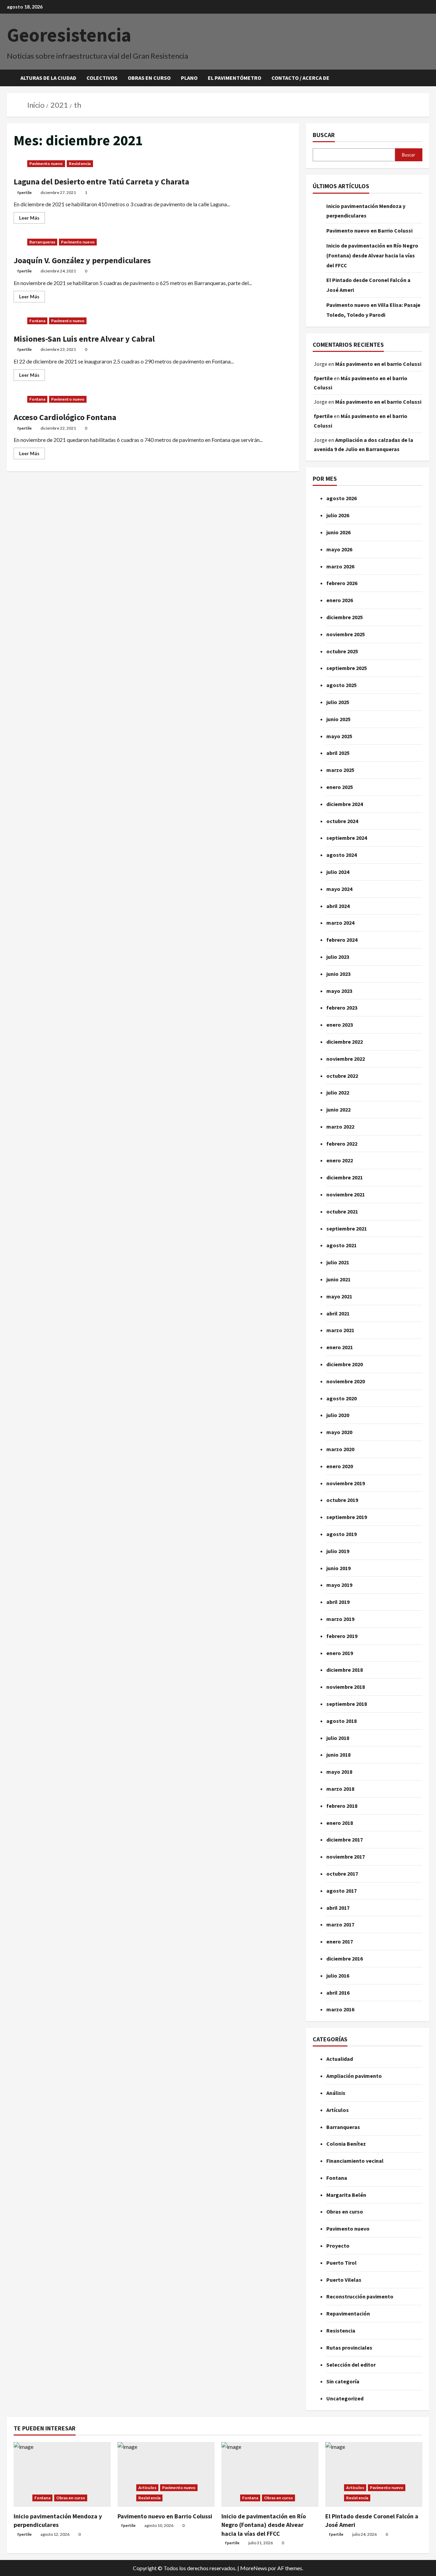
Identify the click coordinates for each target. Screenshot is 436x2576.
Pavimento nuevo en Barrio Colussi (369, 230)
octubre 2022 (342, 1076)
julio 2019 (338, 1551)
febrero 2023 (342, 1008)
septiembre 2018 (347, 1704)
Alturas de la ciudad (48, 78)
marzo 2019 (340, 1619)
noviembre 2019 (346, 1483)
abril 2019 (338, 1602)
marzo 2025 (340, 770)
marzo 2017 (340, 1924)
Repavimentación (348, 2313)
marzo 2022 (340, 1127)
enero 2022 (340, 1160)
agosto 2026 (341, 498)
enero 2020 (340, 1466)
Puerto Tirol (341, 2263)
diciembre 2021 (345, 1177)
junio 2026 (338, 532)
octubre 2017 (342, 1874)
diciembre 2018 (345, 1670)
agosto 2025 (341, 685)
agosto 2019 (341, 1534)
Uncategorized (345, 2398)
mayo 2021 (339, 1296)
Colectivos (102, 78)
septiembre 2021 (347, 1229)
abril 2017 (338, 1908)
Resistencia (80, 163)
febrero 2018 (342, 1806)
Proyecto (338, 2246)
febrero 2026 (342, 583)
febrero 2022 (342, 1144)
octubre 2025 (342, 651)
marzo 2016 (340, 2009)
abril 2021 (338, 1313)
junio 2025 (338, 719)
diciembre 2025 (345, 617)
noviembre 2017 (346, 1857)
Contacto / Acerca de (300, 78)
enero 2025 (340, 787)
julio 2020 (338, 1415)
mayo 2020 (339, 1432)
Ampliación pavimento (354, 2076)
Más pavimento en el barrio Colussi (378, 364)
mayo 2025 (339, 736)
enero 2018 (340, 1823)
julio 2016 (338, 1976)
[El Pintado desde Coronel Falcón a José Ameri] (374, 2474)
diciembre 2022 (345, 1042)
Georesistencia (69, 35)
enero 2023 (340, 1025)
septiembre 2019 (347, 1517)
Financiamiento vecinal (355, 2161)
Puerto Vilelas (344, 2280)
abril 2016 (338, 1993)
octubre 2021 (342, 1211)
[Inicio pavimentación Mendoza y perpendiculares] (62, 2474)
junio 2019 (338, 1568)
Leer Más (32, 216)
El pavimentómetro (235, 78)
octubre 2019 (342, 1500)
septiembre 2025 (347, 668)
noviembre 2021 (346, 1194)
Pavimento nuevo (46, 163)
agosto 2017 (341, 1891)
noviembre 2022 (346, 1059)
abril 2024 (338, 906)
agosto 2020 (341, 1398)
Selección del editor (351, 2365)
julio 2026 (338, 515)
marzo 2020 (340, 1449)
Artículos (338, 2110)
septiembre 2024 (347, 838)
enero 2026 (340, 600)
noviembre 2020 (346, 1381)
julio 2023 (338, 957)
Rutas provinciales (349, 2348)
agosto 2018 (341, 1721)
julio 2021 (338, 1262)
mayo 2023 (339, 991)
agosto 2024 (341, 855)
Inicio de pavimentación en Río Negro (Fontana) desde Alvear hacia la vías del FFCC (372, 255)
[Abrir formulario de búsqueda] (427, 78)
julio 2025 (338, 702)
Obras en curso (149, 78)
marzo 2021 (340, 1330)
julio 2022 (338, 1092)
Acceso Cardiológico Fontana (65, 417)
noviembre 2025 (346, 634)
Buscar (324, 135)
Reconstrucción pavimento (360, 2296)
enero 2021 (340, 1347)
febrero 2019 (342, 1636)
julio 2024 (338, 872)
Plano (189, 78)
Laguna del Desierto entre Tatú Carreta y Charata (101, 182)
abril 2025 (338, 753)
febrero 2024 (342, 940)
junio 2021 (338, 1279)
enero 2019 (340, 1653)
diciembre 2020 (345, 1364)
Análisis (336, 2093)
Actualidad (340, 2059)
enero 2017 (340, 1941)
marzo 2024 (340, 923)
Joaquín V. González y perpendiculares (82, 260)
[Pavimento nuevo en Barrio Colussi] (166, 2474)
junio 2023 (338, 974)
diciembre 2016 (345, 1959)
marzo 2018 (340, 1789)
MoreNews (254, 2568)
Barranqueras (42, 242)
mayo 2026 (339, 549)
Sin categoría (343, 2381)
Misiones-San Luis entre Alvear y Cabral (84, 339)
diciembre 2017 (345, 1840)
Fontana (37, 321)
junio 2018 (338, 1755)
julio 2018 (338, 1738)
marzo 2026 (340, 566)
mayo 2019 (339, 1585)
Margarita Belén (346, 2195)
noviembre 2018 (346, 1687)
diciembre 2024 (345, 804)
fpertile (25, 192)
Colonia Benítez (346, 2144)
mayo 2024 (339, 889)
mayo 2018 (339, 1772)
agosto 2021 (341, 1245)
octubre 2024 (342, 821)
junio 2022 (338, 1110)
